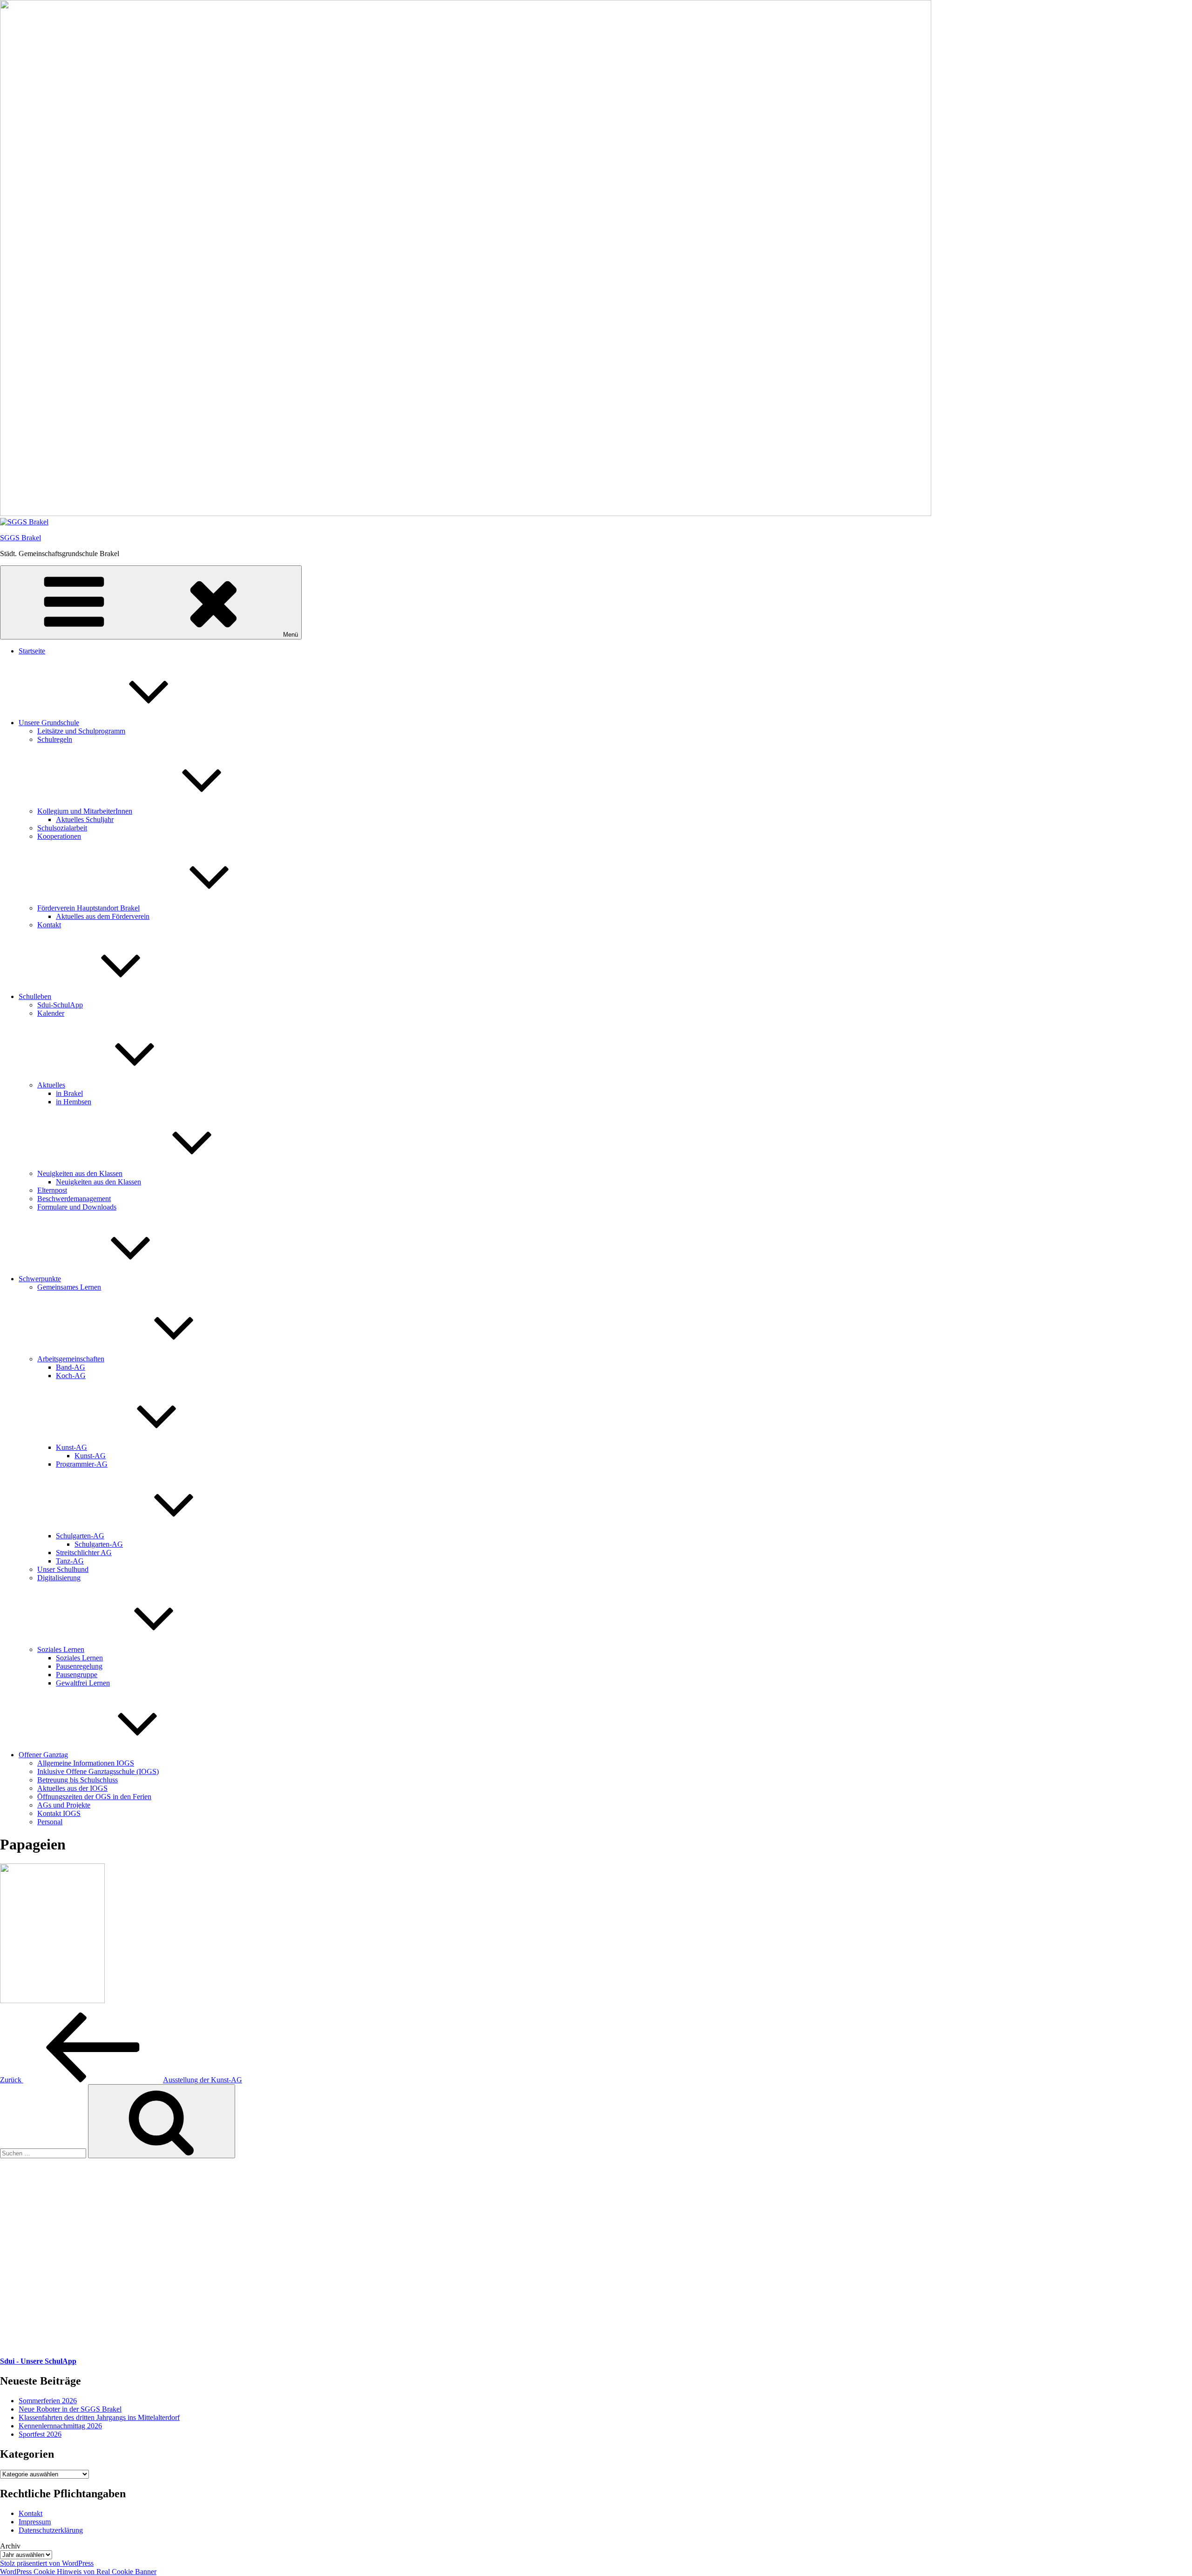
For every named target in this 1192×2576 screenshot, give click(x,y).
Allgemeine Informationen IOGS (86, 1763)
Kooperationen (59, 836)
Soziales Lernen (61, 1649)
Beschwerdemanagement (74, 1199)
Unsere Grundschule (49, 723)
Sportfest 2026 (40, 2434)
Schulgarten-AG (80, 1536)
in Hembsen (74, 1102)
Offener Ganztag (43, 1755)
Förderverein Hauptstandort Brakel (88, 908)
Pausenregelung (79, 1666)
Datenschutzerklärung (51, 2530)
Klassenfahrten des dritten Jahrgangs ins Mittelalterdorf (99, 2417)
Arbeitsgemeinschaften (71, 1359)
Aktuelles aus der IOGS (72, 1788)
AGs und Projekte (64, 1805)
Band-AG (71, 1367)
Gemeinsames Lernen (69, 1287)
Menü (291, 635)
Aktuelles (51, 1085)
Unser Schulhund (63, 1569)
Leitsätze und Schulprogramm (81, 731)
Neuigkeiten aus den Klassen (80, 1173)
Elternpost (52, 1190)
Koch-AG (71, 1376)
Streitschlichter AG (84, 1553)
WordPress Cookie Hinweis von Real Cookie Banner (78, 2572)
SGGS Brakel (20, 538)
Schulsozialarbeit (62, 828)
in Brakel (69, 1093)
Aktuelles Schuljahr (85, 819)
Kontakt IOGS (59, 1813)
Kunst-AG (71, 1447)
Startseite (32, 651)
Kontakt (49, 925)
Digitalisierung (59, 1578)
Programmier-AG (82, 1464)
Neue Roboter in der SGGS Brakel (70, 2409)
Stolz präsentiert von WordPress (47, 2563)
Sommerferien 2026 (48, 2401)
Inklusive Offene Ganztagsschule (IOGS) (98, 1771)
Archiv (10, 2546)
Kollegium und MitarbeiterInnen (85, 811)
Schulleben (35, 996)
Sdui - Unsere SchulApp (38, 2361)
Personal (50, 1822)
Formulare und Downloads (77, 1207)
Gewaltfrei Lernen (83, 1683)
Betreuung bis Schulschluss (78, 1780)
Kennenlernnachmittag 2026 (60, 2426)
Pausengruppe (77, 1675)
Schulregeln (55, 739)
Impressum (35, 2522)
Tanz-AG (70, 1561)
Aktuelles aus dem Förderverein (103, 916)
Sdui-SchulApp (60, 1005)
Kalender (51, 1013)
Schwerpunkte (40, 1279)
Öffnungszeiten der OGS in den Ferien (94, 1797)
